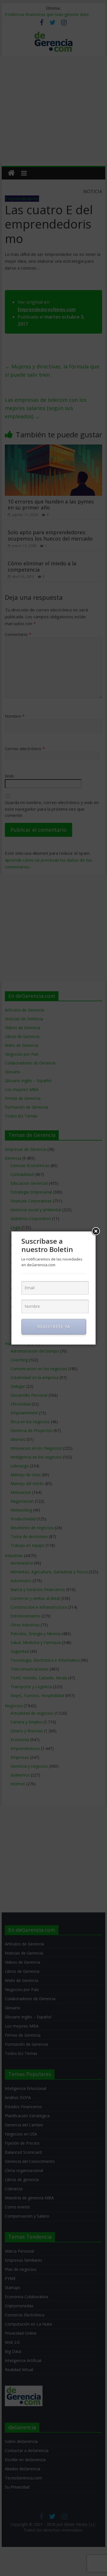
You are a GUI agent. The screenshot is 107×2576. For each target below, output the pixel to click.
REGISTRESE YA (54, 1326)
